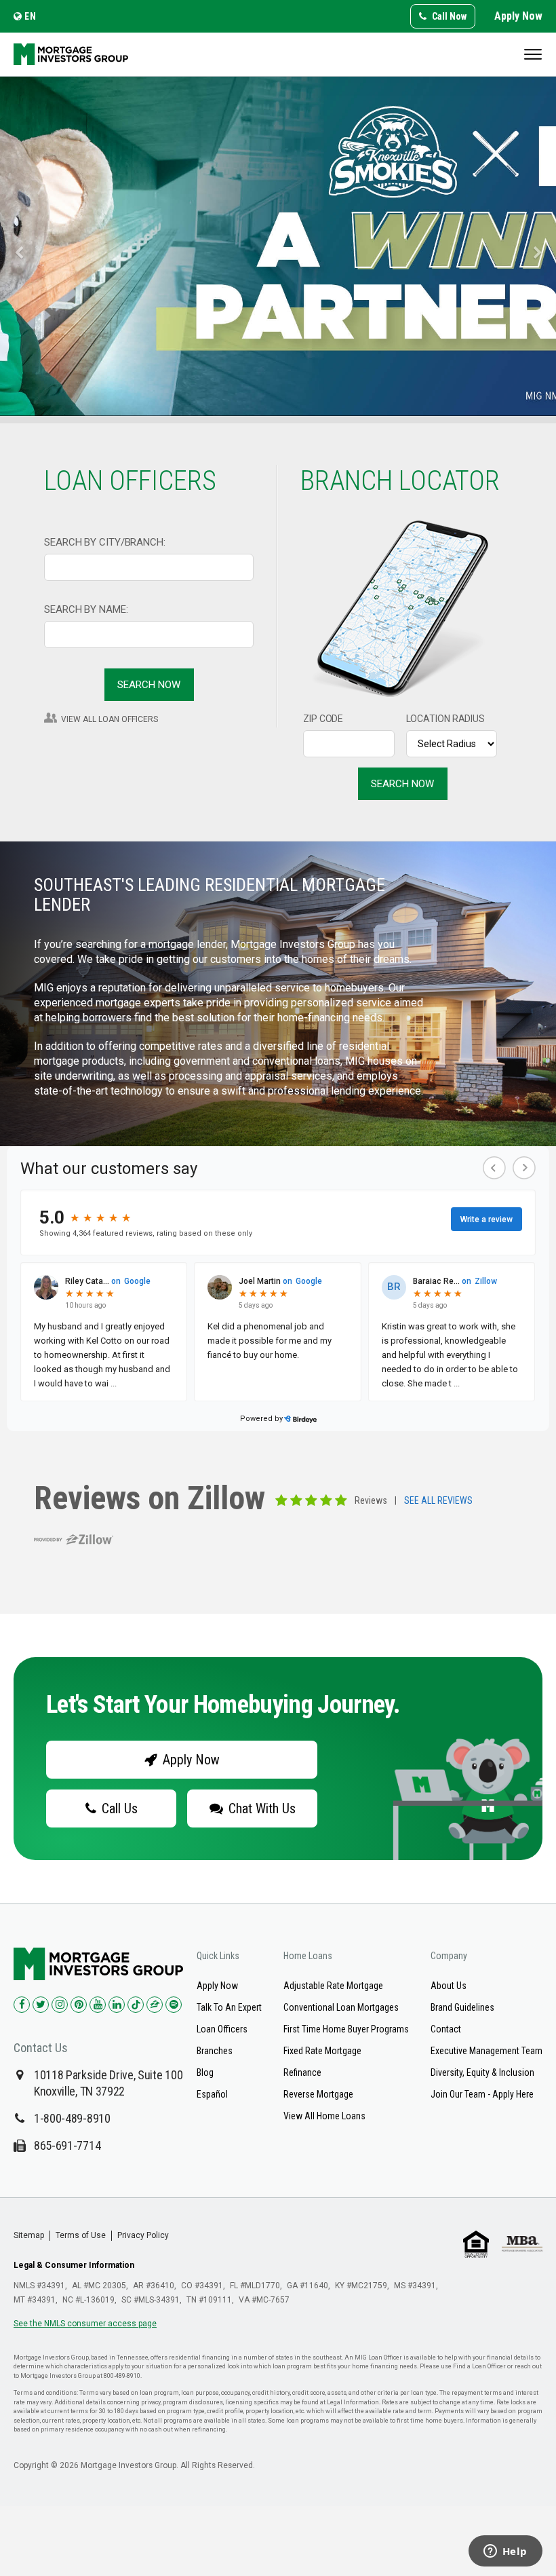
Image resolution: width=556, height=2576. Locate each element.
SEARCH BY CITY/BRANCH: (105, 542)
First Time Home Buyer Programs (346, 2029)
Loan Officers (222, 2029)
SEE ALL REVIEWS (438, 1501)
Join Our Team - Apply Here (482, 2094)
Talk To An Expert (229, 2007)
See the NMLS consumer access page (85, 2324)
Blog (205, 2072)
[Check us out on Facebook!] (22, 2005)
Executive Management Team (487, 2051)
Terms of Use (81, 2235)
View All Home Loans (324, 2116)
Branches (215, 2051)
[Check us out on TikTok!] (136, 2005)
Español (212, 2094)
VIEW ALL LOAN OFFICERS (110, 719)
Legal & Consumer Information (74, 2265)
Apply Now (518, 16)
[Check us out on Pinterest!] (79, 2005)
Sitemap (29, 2235)
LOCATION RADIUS (446, 719)
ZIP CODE (323, 719)
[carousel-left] (14, 246)
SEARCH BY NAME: (86, 609)
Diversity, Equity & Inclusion (482, 2072)
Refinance (302, 2072)
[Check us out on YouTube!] (98, 2005)
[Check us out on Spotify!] (174, 2005)
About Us (449, 1986)
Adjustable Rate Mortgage (333, 1986)
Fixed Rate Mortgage (322, 2051)
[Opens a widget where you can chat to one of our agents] (505, 2552)
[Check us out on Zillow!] (155, 2005)
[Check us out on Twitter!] (41, 2005)
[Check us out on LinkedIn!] (117, 2005)
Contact (446, 2029)
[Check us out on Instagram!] (60, 2005)
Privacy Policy (143, 2235)
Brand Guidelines (462, 2007)
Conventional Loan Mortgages (341, 2007)
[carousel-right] (542, 246)
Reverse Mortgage (318, 2094)
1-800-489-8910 (72, 2118)
